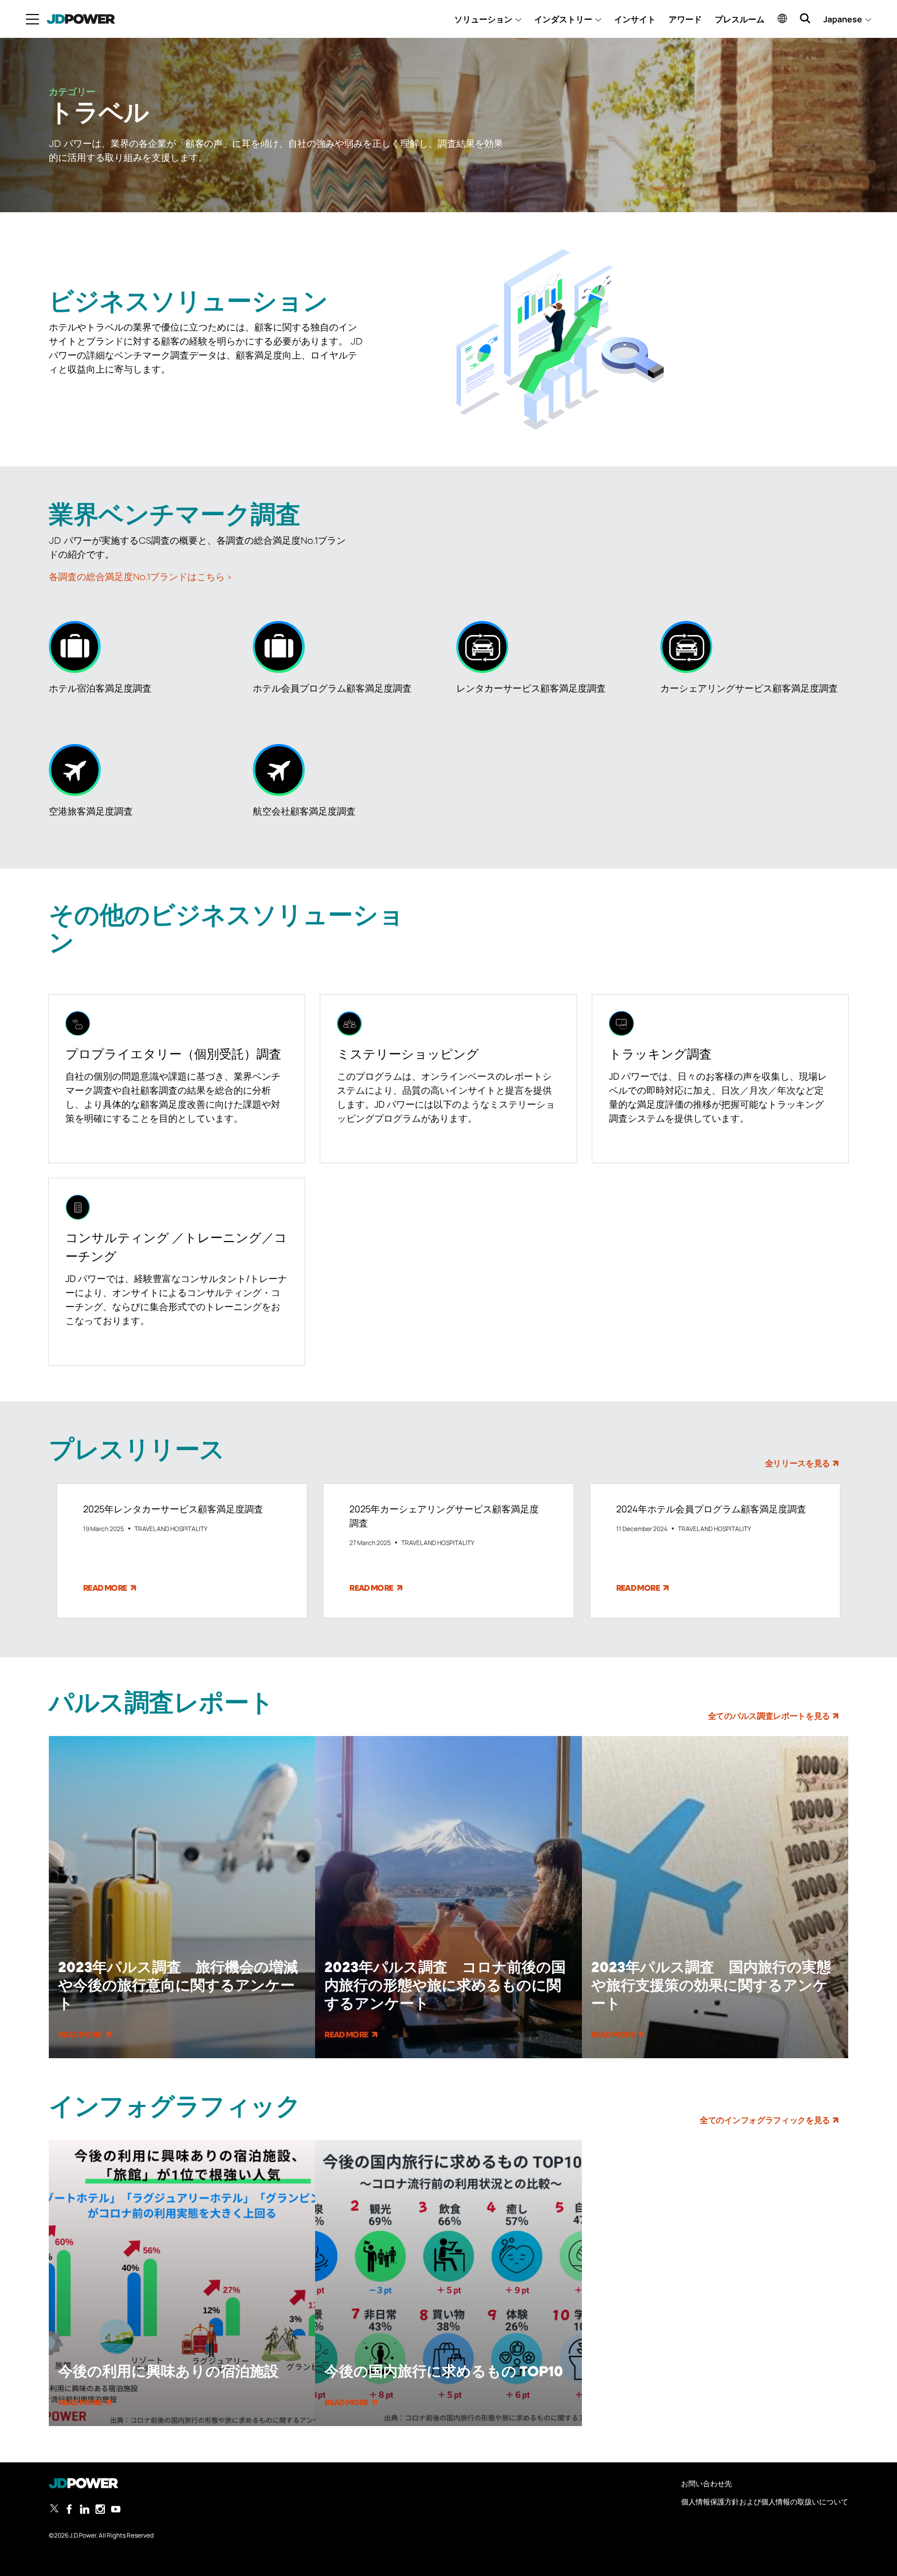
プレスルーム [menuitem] (740, 19)
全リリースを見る (798, 1464)
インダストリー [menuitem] (563, 19)
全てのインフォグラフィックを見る (765, 2121)
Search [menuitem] (805, 18)
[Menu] (32, 19)
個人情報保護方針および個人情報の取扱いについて (765, 2502)
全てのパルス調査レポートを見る (769, 1717)
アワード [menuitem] (685, 19)
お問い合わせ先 (706, 2483)
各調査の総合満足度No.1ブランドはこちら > (140, 577)
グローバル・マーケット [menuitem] (782, 18)
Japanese (843, 19)
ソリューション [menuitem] (483, 19)
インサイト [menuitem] (635, 19)
